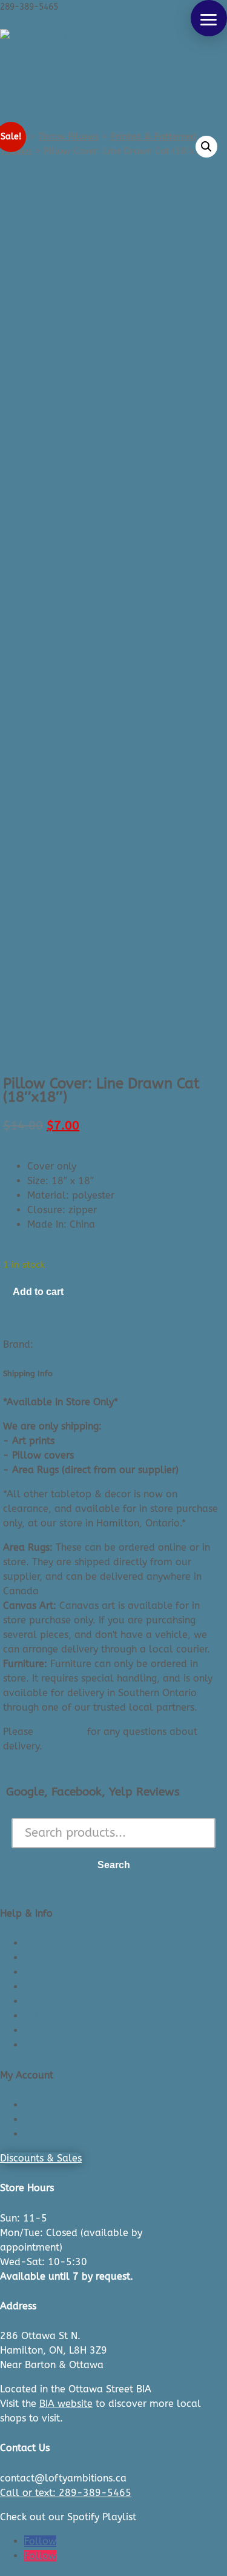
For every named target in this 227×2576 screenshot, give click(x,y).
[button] (209, 18)
